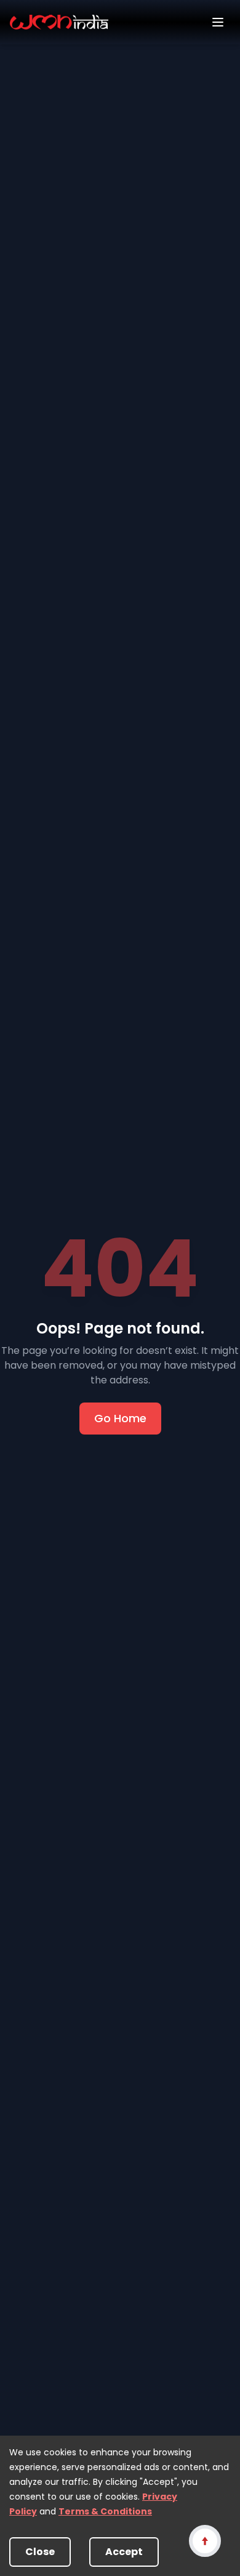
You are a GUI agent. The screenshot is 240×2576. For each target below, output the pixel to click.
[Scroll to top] (205, 2541)
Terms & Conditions (105, 2511)
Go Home (120, 1418)
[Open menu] (218, 22)
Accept (124, 2552)
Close (40, 2552)
